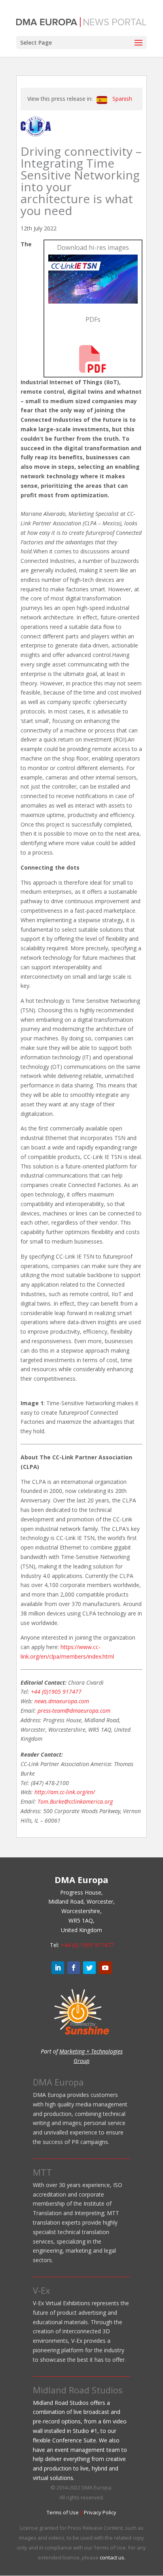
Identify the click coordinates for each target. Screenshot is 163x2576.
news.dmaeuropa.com (62, 1701)
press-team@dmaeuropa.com (74, 1711)
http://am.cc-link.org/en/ (65, 1792)
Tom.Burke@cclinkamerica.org (75, 1801)
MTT (42, 2172)
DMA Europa (58, 2082)
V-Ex (42, 2290)
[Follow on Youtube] (105, 1968)
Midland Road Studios (78, 2390)
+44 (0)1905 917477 (56, 1692)
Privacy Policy (100, 2512)
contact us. (113, 2557)
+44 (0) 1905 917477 (87, 1945)
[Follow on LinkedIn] (58, 1968)
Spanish (122, 99)
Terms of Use (63, 2512)
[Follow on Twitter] (89, 1968)
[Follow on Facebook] (74, 1968)
